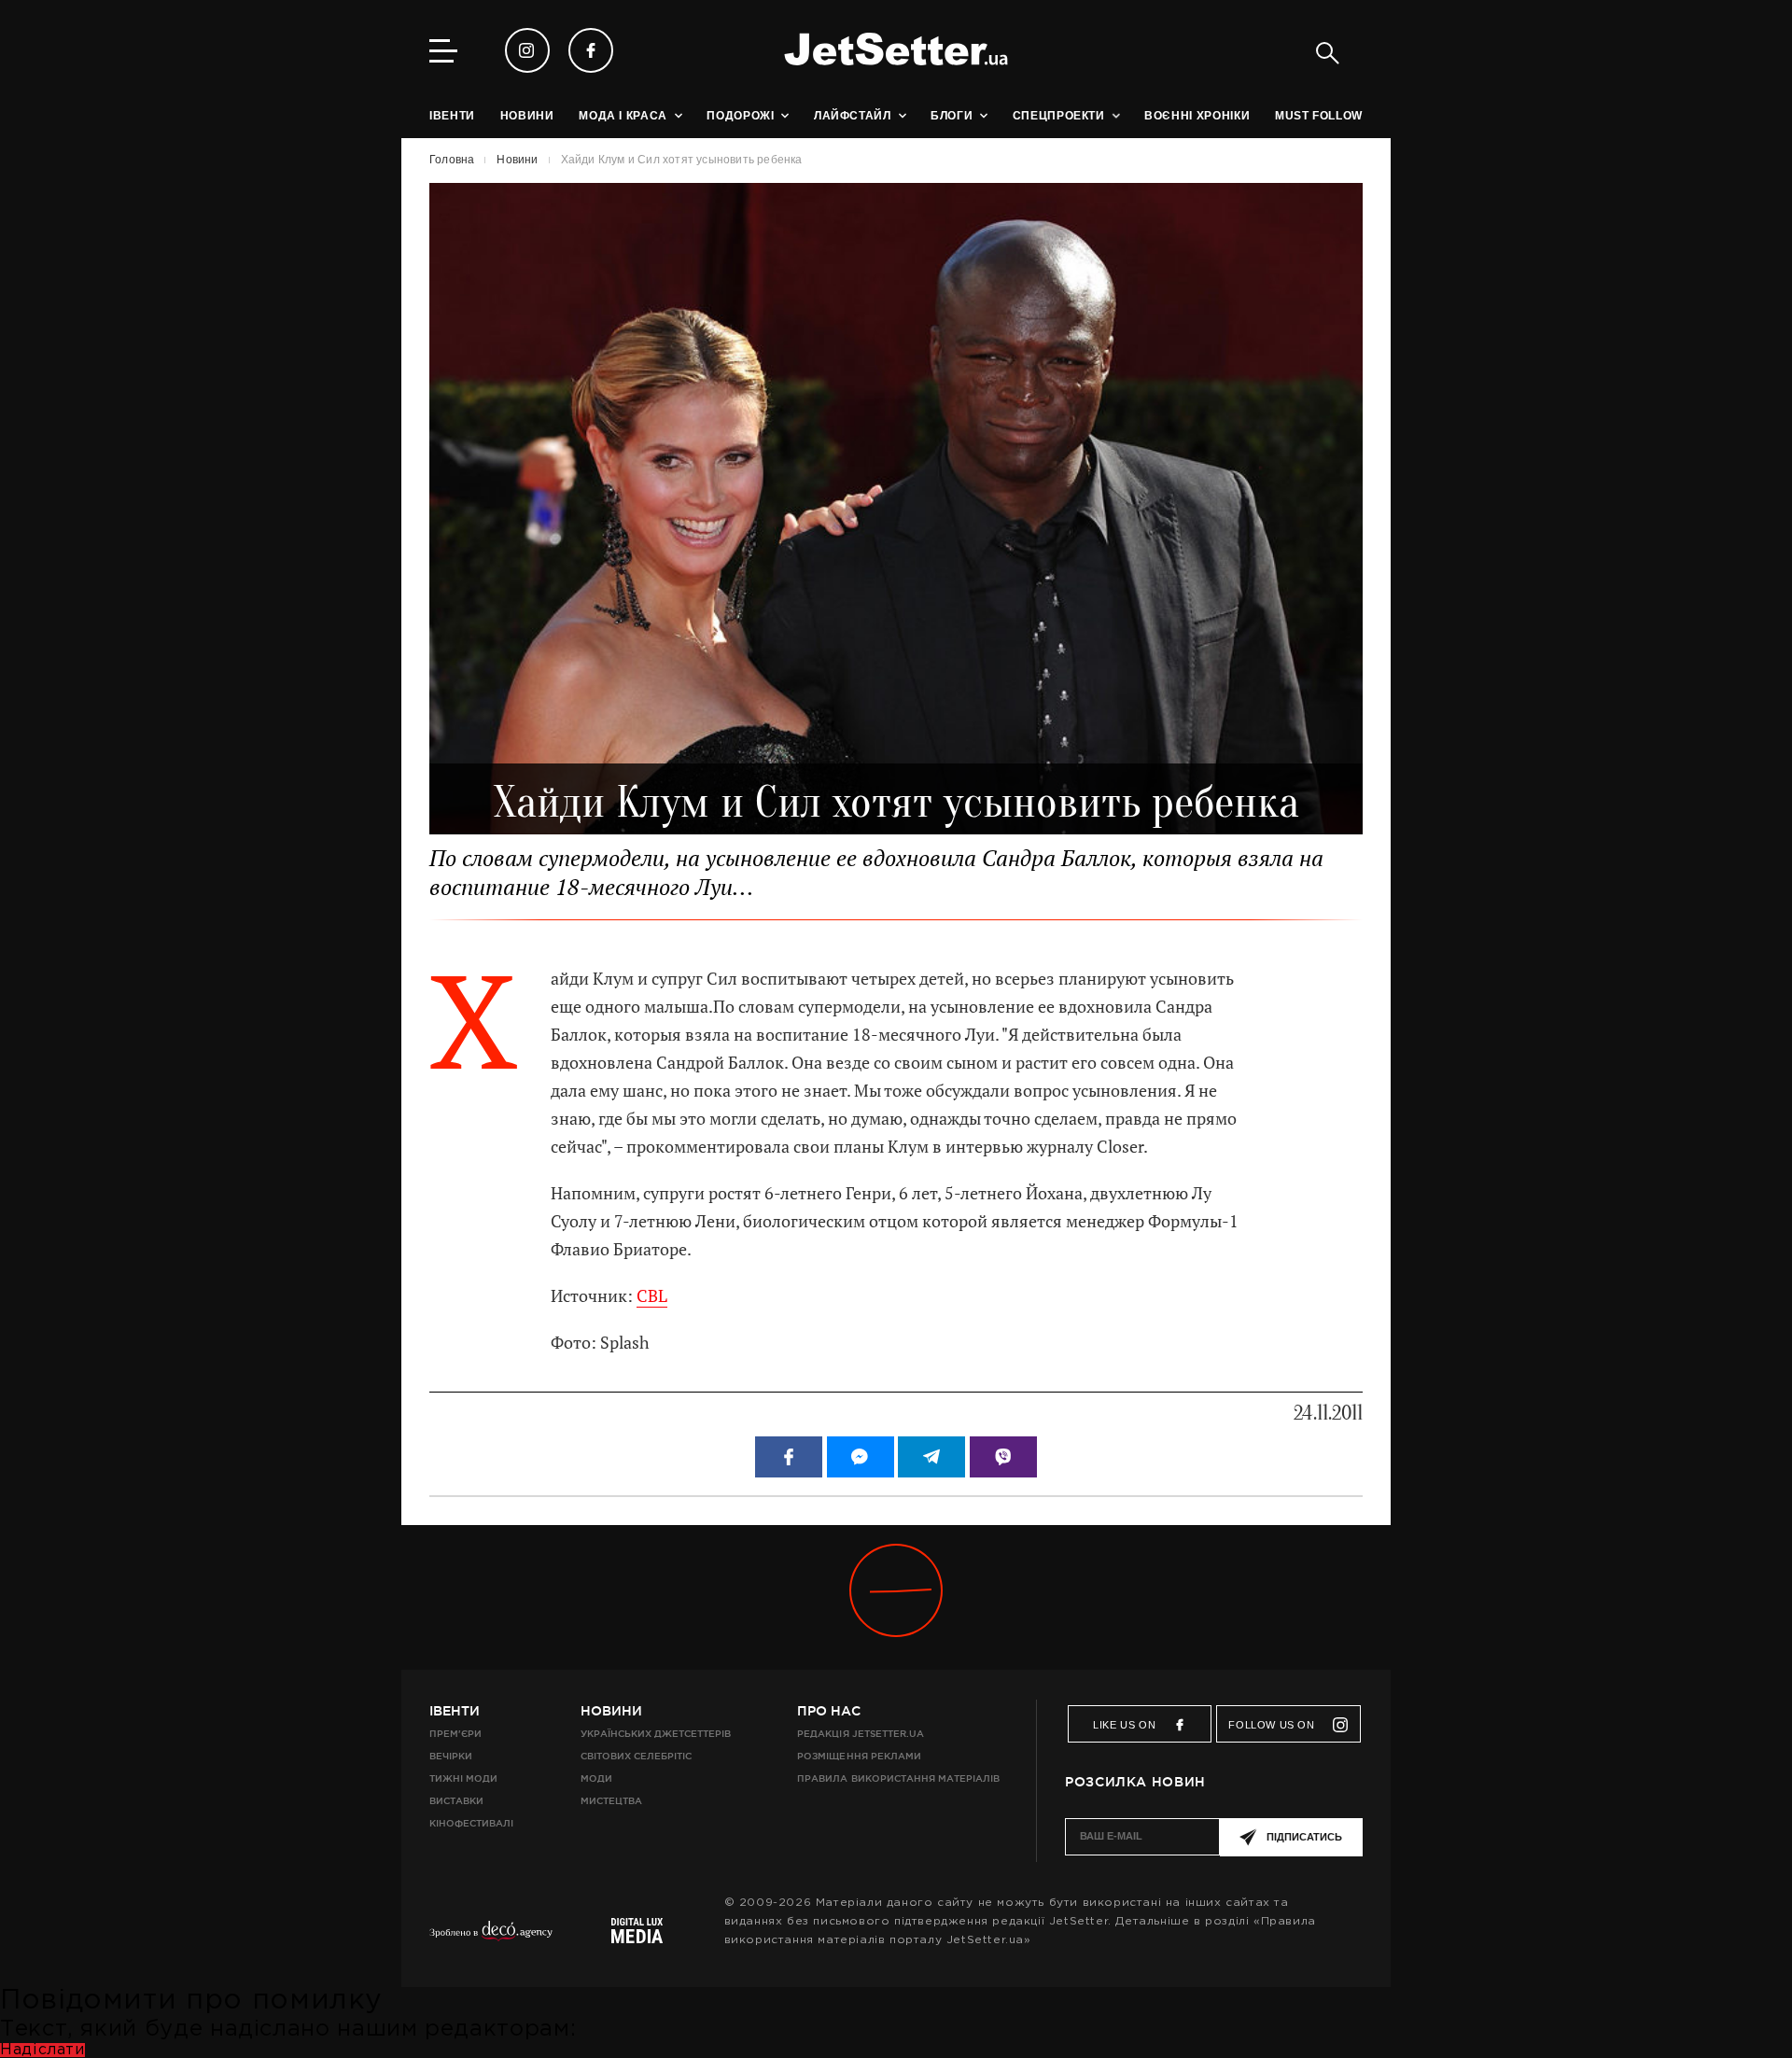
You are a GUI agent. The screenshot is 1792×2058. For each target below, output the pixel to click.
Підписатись (1304, 1837)
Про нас (829, 1711)
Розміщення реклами (859, 1756)
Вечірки (451, 1756)
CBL (652, 1296)
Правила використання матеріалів (898, 1778)
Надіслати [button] (42, 2050)
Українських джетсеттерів (656, 1734)
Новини (611, 1711)
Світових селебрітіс (636, 1756)
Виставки (456, 1801)
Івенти (455, 1711)
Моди (596, 1778)
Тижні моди (463, 1778)
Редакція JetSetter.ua (860, 1734)
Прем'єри (455, 1734)
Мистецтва (611, 1801)
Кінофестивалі (471, 1823)
